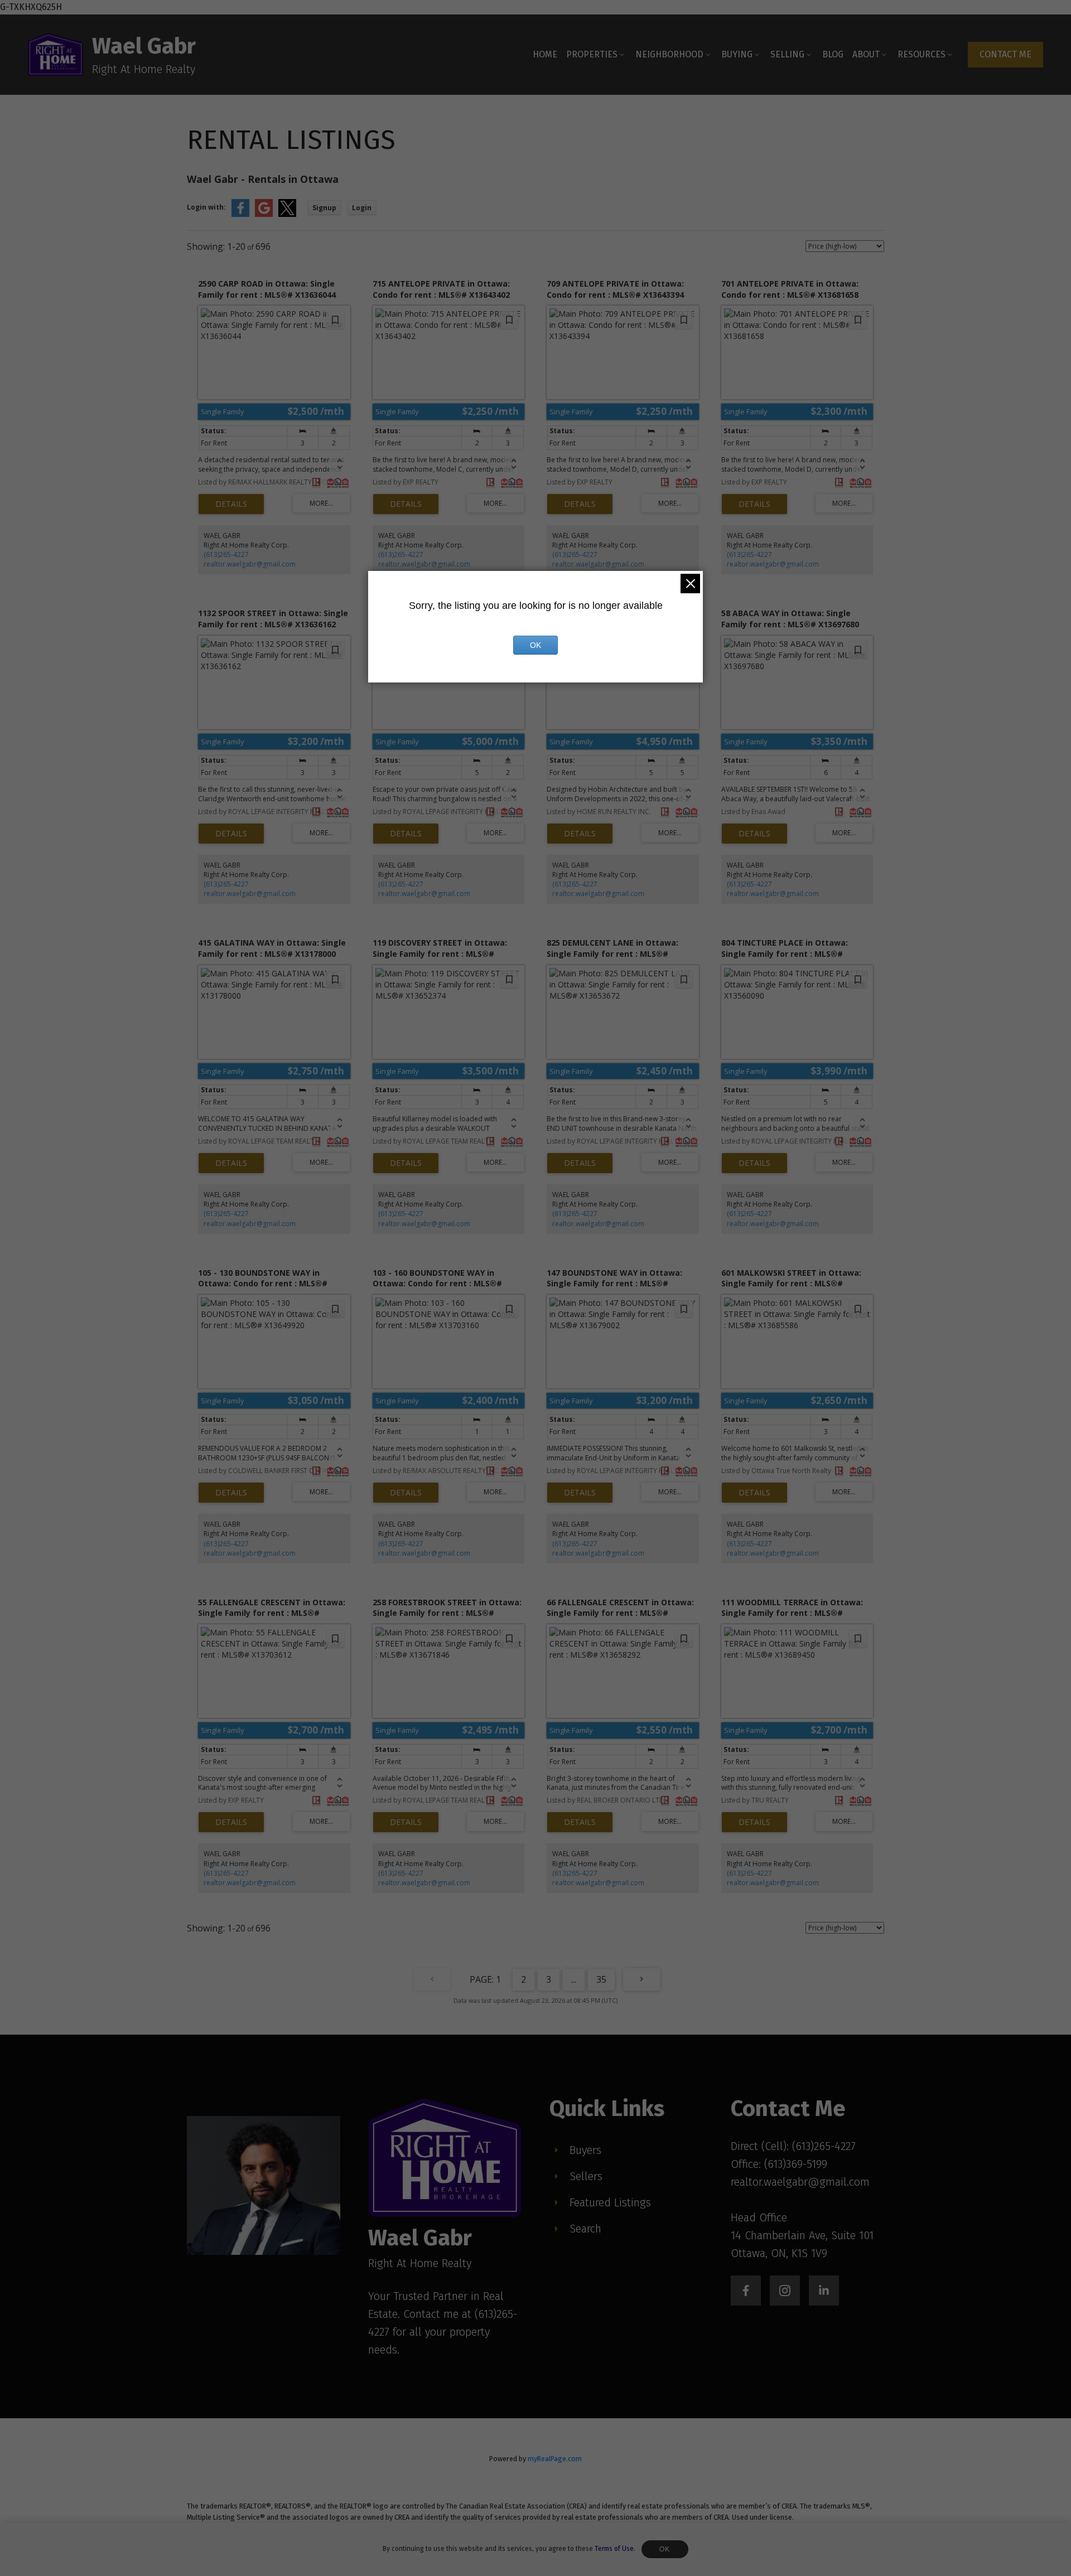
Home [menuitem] (545, 54)
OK (665, 2549)
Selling (787, 54)
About (866, 54)
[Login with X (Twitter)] (287, 214)
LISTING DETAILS (231, 504)
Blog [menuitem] (833, 54)
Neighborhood (669, 54)
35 (601, 1979)
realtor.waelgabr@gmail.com (250, 564)
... (574, 1979)
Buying (737, 54)
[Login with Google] (264, 214)
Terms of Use (614, 2549)
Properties (592, 54)
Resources (922, 54)
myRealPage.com (555, 2459)
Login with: (206, 207)
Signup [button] (324, 208)
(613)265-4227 (226, 555)
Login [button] (362, 208)
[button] (1005, 55)
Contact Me (1005, 54)
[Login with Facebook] (240, 214)
